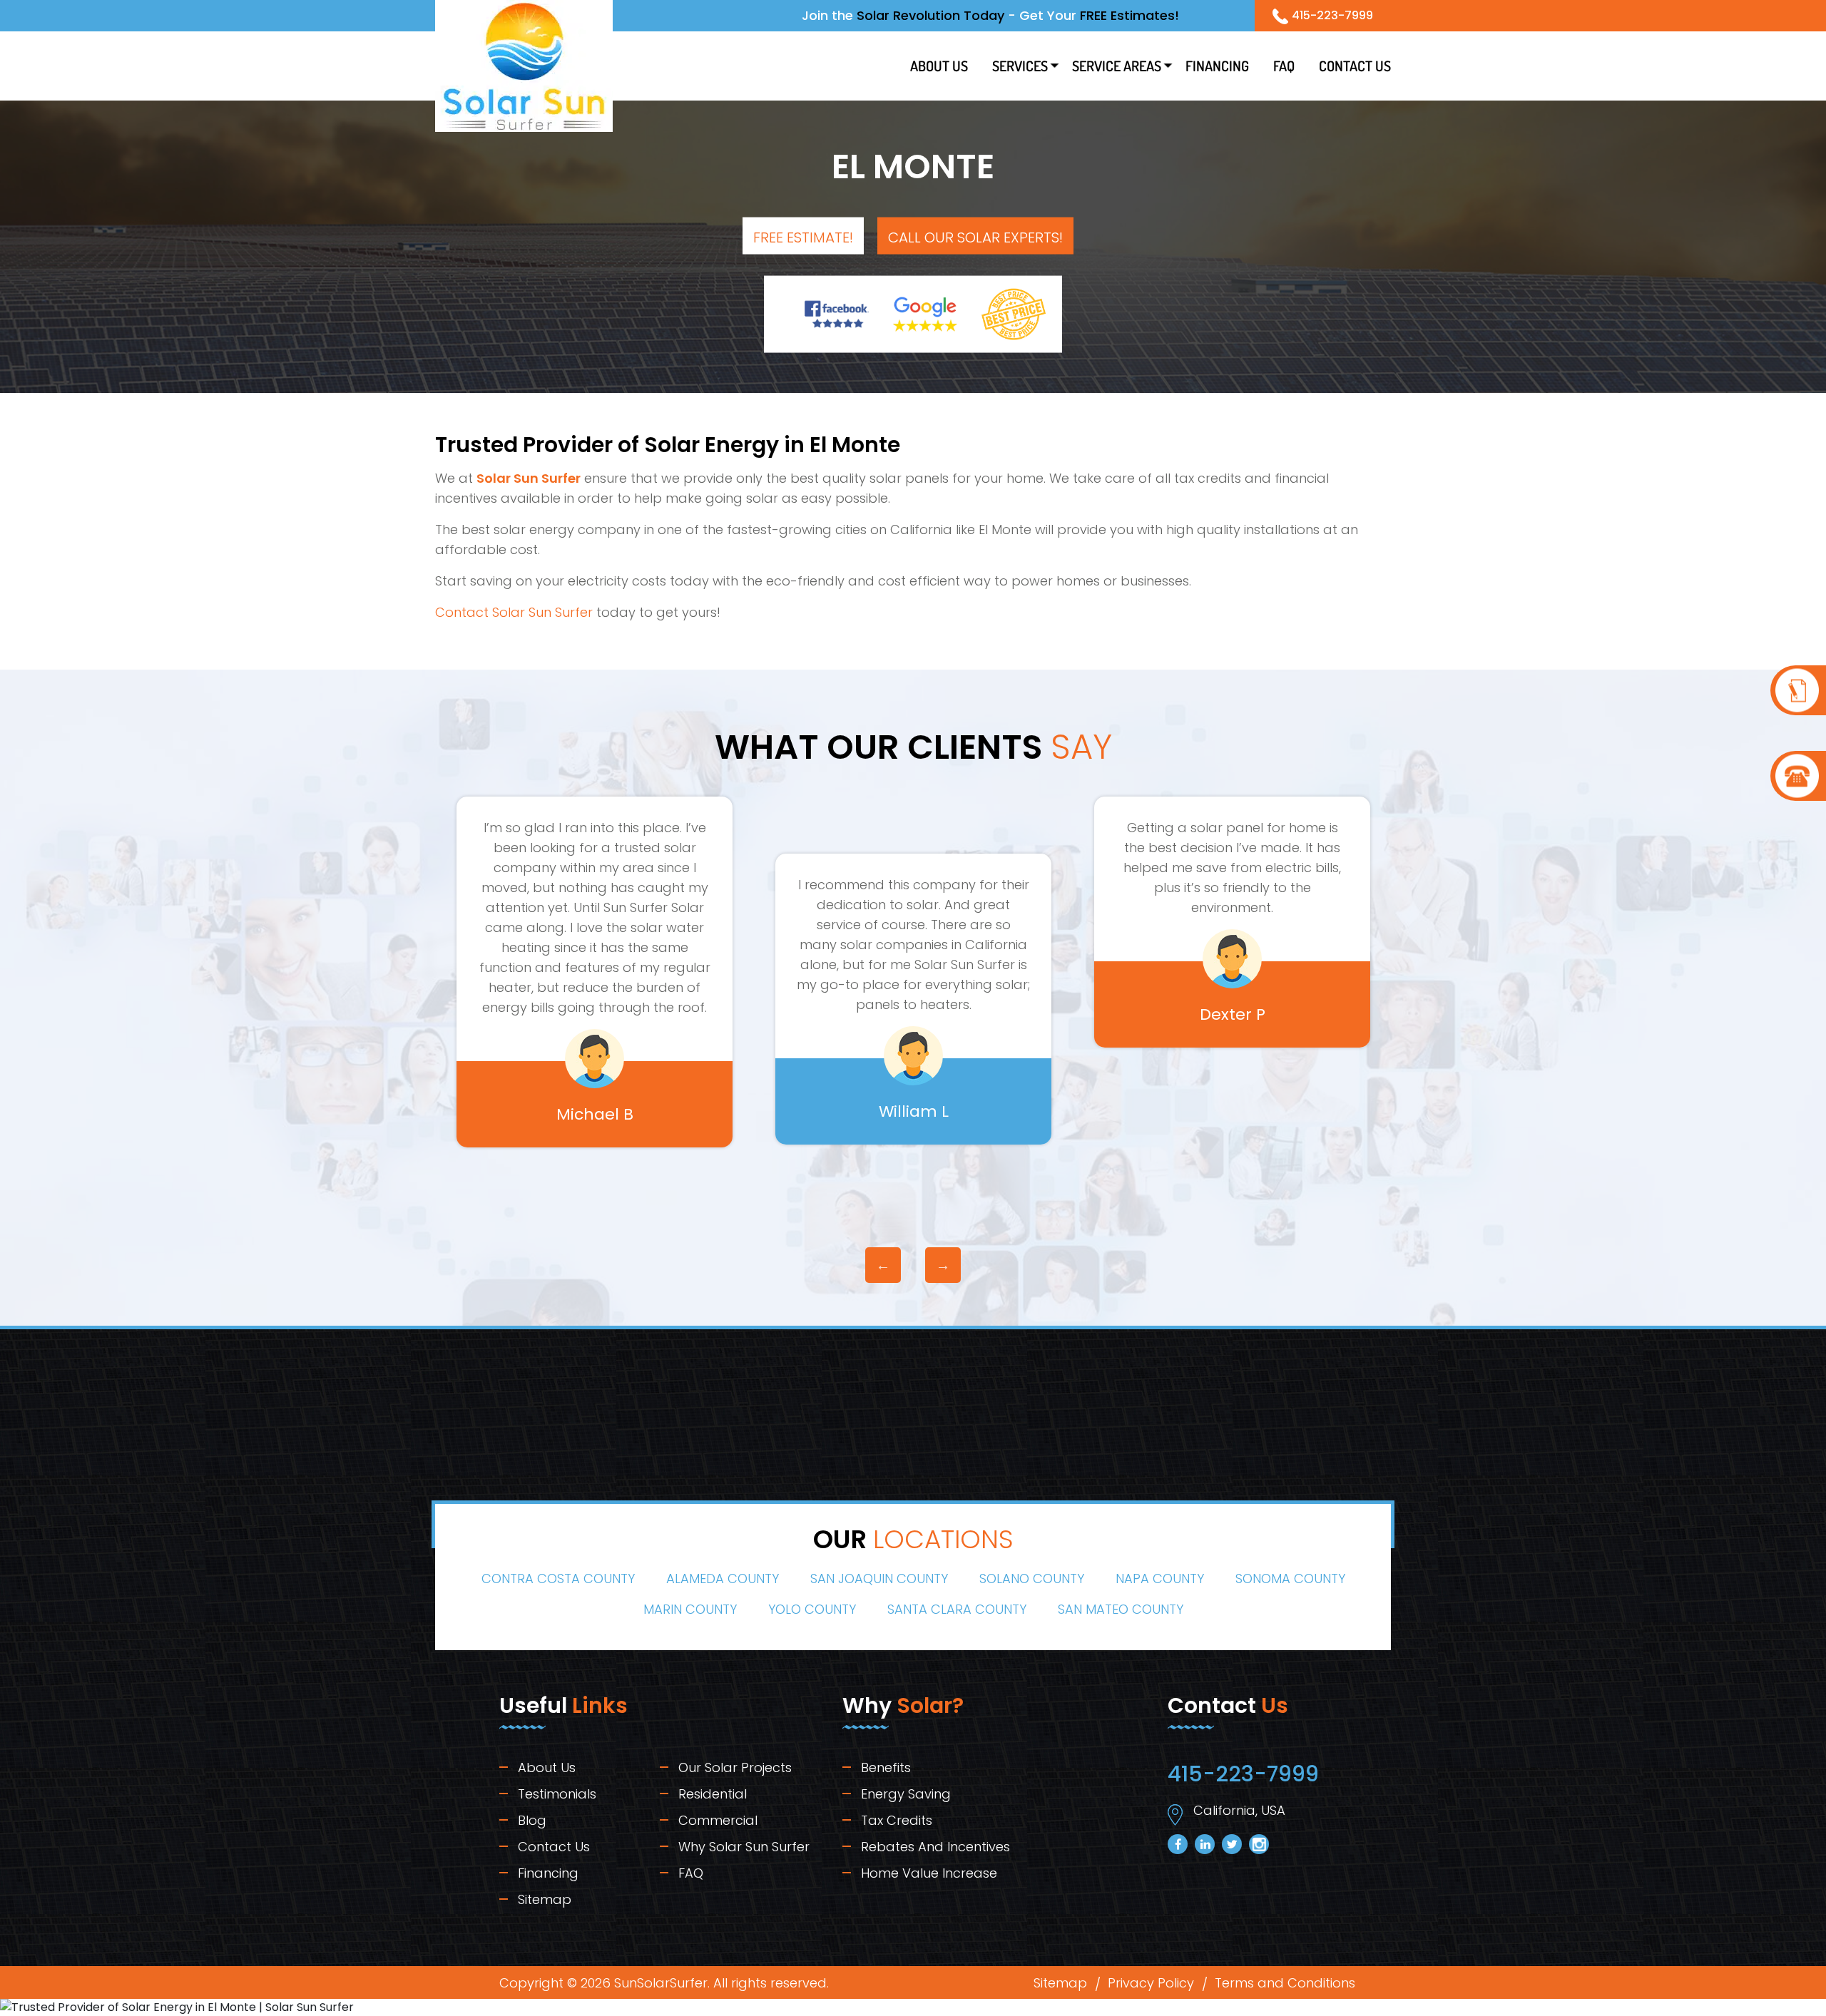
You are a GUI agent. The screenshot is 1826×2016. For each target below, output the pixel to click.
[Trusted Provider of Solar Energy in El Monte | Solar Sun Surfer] (1798, 690)
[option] (595, 999)
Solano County (1032, 1578)
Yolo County (812, 1609)
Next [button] (943, 1265)
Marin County (690, 1609)
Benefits (886, 1767)
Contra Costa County (558, 1578)
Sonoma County (1290, 1578)
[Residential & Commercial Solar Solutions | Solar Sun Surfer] (524, 65)
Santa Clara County (957, 1609)
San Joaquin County (879, 1578)
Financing (1217, 66)
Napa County (1160, 1578)
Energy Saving (906, 1794)
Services (1020, 66)
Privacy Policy (1151, 1983)
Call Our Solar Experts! (975, 237)
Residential (713, 1794)
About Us (939, 66)
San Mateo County (1121, 1609)
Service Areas (1117, 66)
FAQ (1284, 66)
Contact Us (1355, 66)
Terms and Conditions (1285, 1983)
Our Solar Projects (735, 1767)
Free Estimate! (803, 237)
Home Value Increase (929, 1873)
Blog (532, 1820)
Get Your (1099, 15)
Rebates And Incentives (935, 1847)
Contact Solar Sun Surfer (514, 612)
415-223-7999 (1332, 15)
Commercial (718, 1820)
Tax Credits (897, 1820)
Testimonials (557, 1794)
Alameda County (723, 1578)
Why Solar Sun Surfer (744, 1847)
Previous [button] (883, 1265)
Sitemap (545, 1899)
